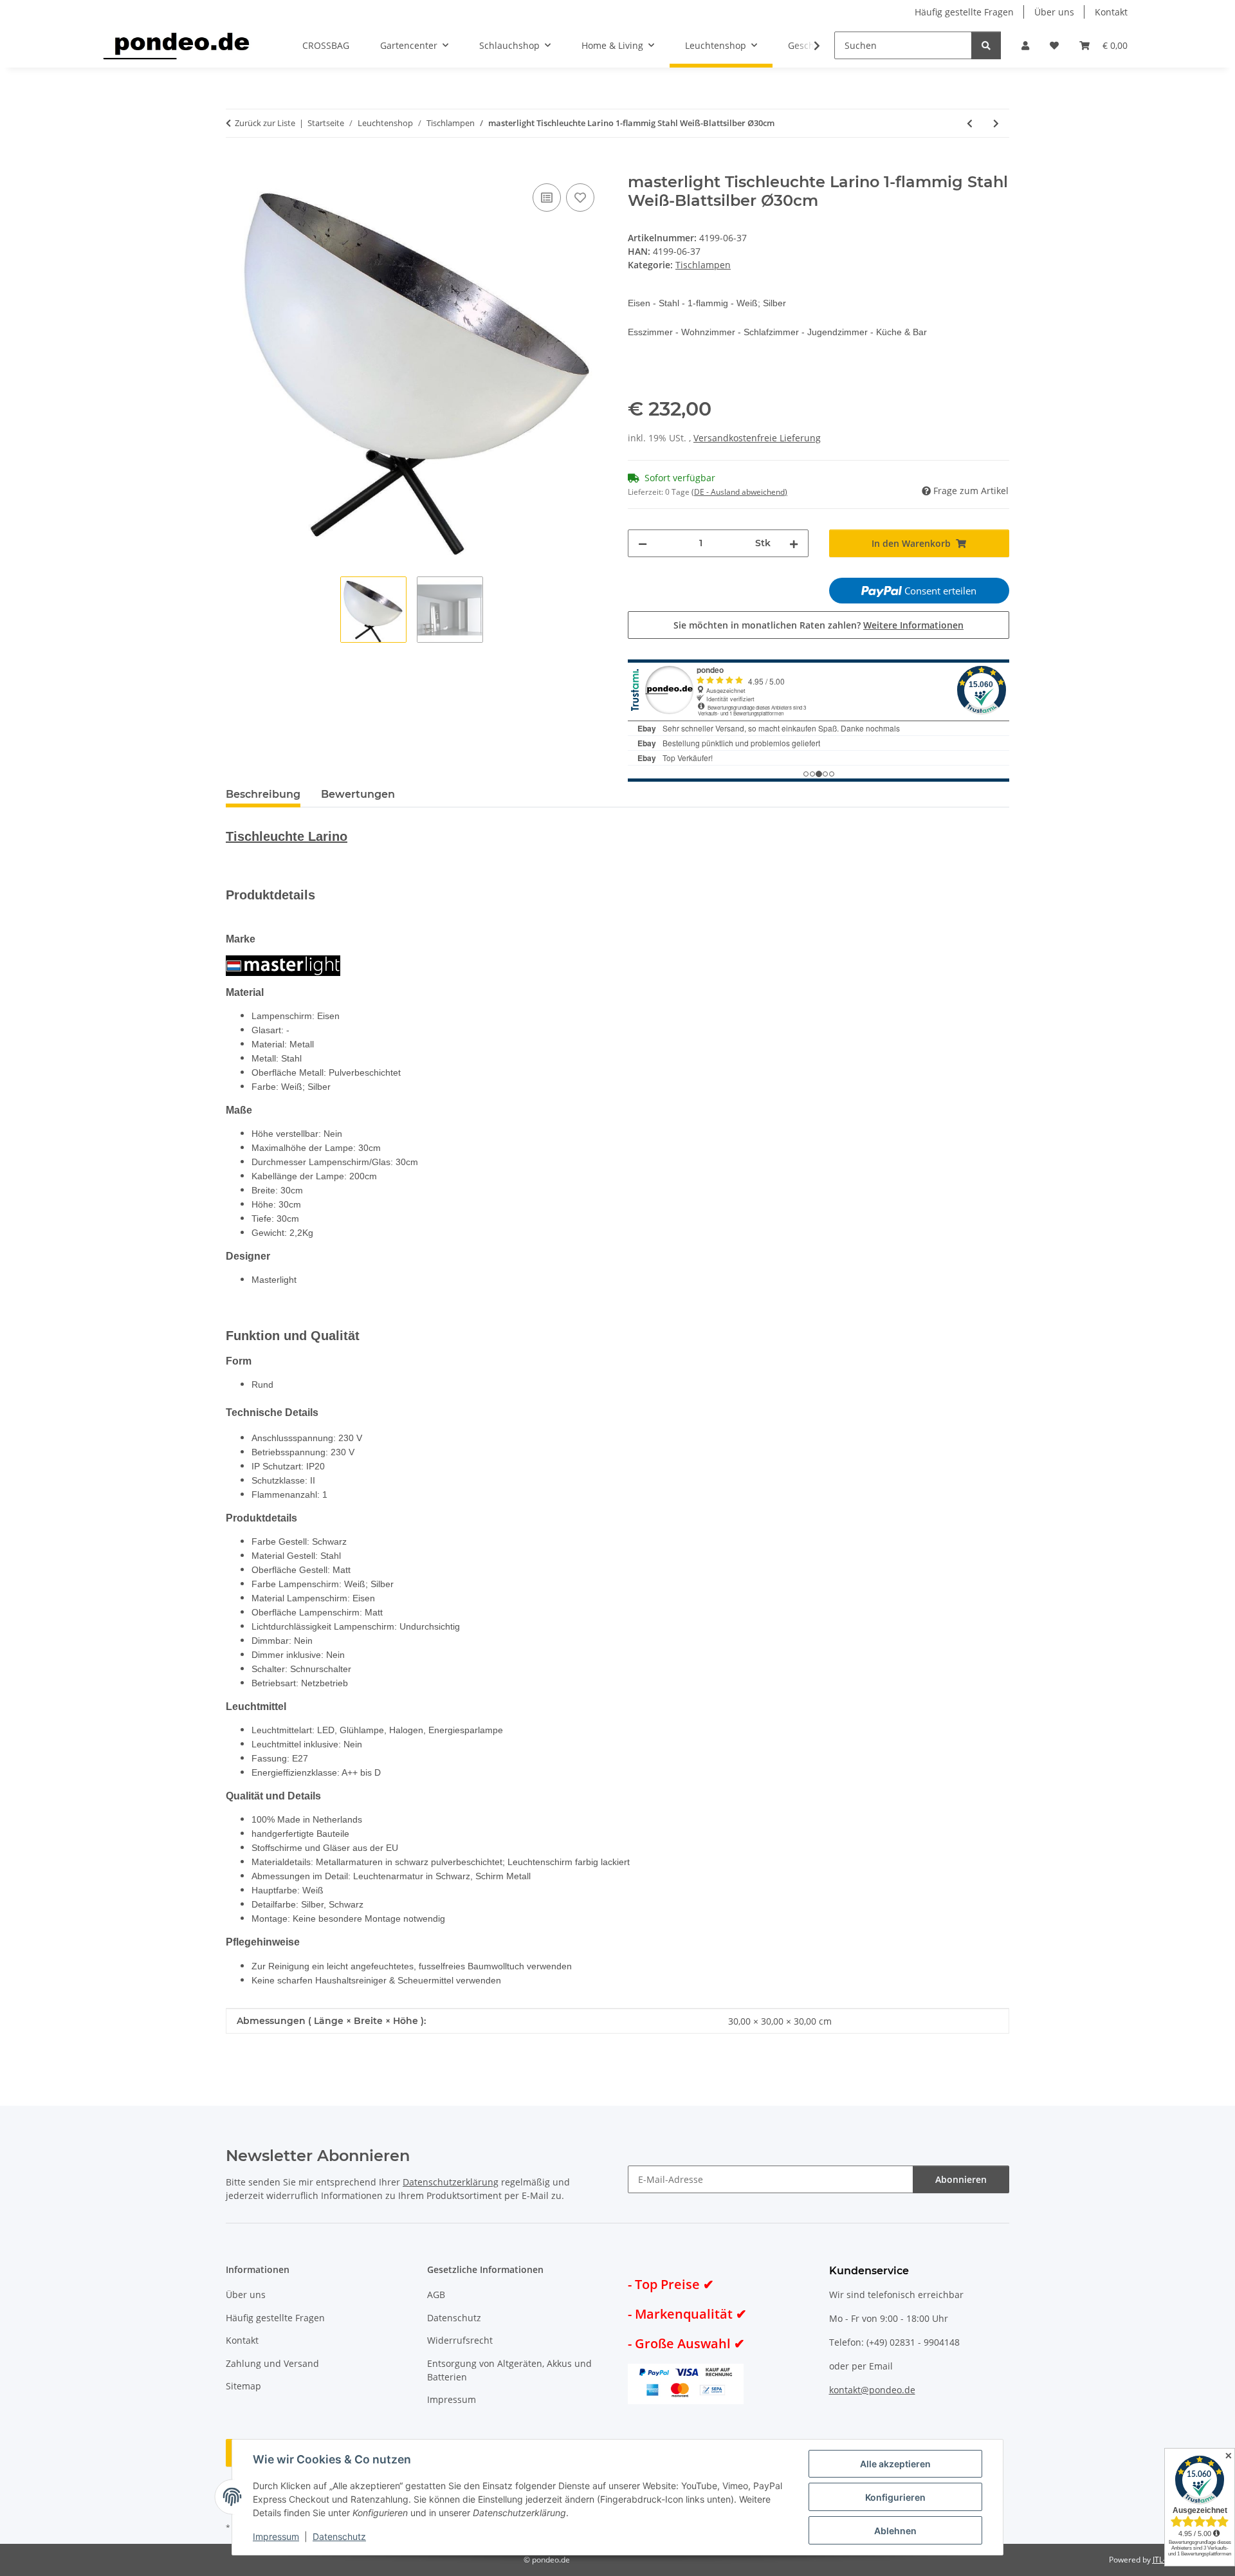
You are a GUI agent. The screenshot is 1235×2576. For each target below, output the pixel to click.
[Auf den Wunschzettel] (580, 198)
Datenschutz (339, 2536)
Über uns (1054, 12)
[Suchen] (986, 45)
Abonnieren (961, 2179)
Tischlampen (703, 265)
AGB (436, 2295)
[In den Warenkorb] (236, 166)
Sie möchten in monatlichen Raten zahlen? (819, 625)
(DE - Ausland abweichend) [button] (739, 492)
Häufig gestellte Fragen (964, 12)
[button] (1025, 45)
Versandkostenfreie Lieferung (757, 438)
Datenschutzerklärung (451, 2182)
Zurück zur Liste (265, 123)
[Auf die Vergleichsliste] (547, 198)
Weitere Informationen (913, 625)
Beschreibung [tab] (263, 794)
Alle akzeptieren (895, 2464)
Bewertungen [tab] (358, 794)
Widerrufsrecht (460, 2340)
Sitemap (243, 2386)
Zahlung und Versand (272, 2363)
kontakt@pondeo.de (872, 2390)
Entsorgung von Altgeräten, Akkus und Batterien (509, 2370)
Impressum (276, 2536)
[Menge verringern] (643, 543)
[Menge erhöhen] (794, 543)
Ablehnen (895, 2531)
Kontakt (1111, 12)
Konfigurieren (895, 2497)
